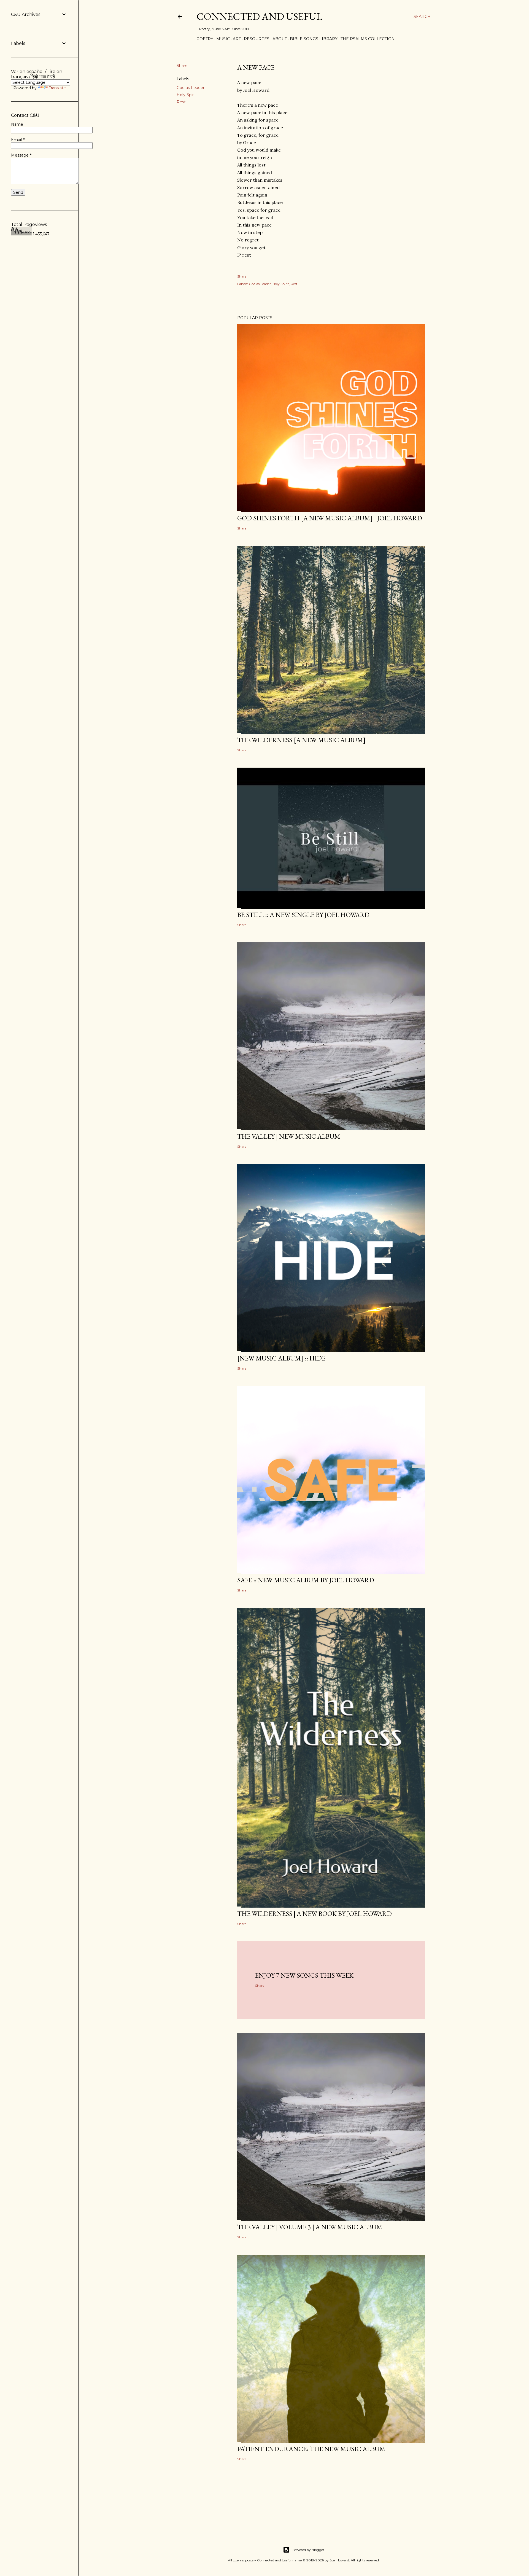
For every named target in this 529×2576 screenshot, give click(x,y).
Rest (181, 102)
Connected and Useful (259, 16)
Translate (57, 88)
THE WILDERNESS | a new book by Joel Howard (315, 1914)
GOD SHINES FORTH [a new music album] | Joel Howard (330, 518)
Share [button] (182, 66)
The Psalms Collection (368, 39)
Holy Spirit (186, 95)
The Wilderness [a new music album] (301, 740)
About (280, 39)
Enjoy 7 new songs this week (304, 1975)
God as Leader (191, 88)
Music (223, 39)
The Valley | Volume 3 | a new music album (310, 2227)
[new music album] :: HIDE (281, 1358)
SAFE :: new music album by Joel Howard (306, 1580)
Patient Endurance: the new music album (311, 2449)
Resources (257, 39)
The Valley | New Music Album (289, 1136)
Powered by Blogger (308, 2550)
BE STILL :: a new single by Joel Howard (303, 915)
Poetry (205, 39)
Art (237, 39)
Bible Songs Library (314, 39)
